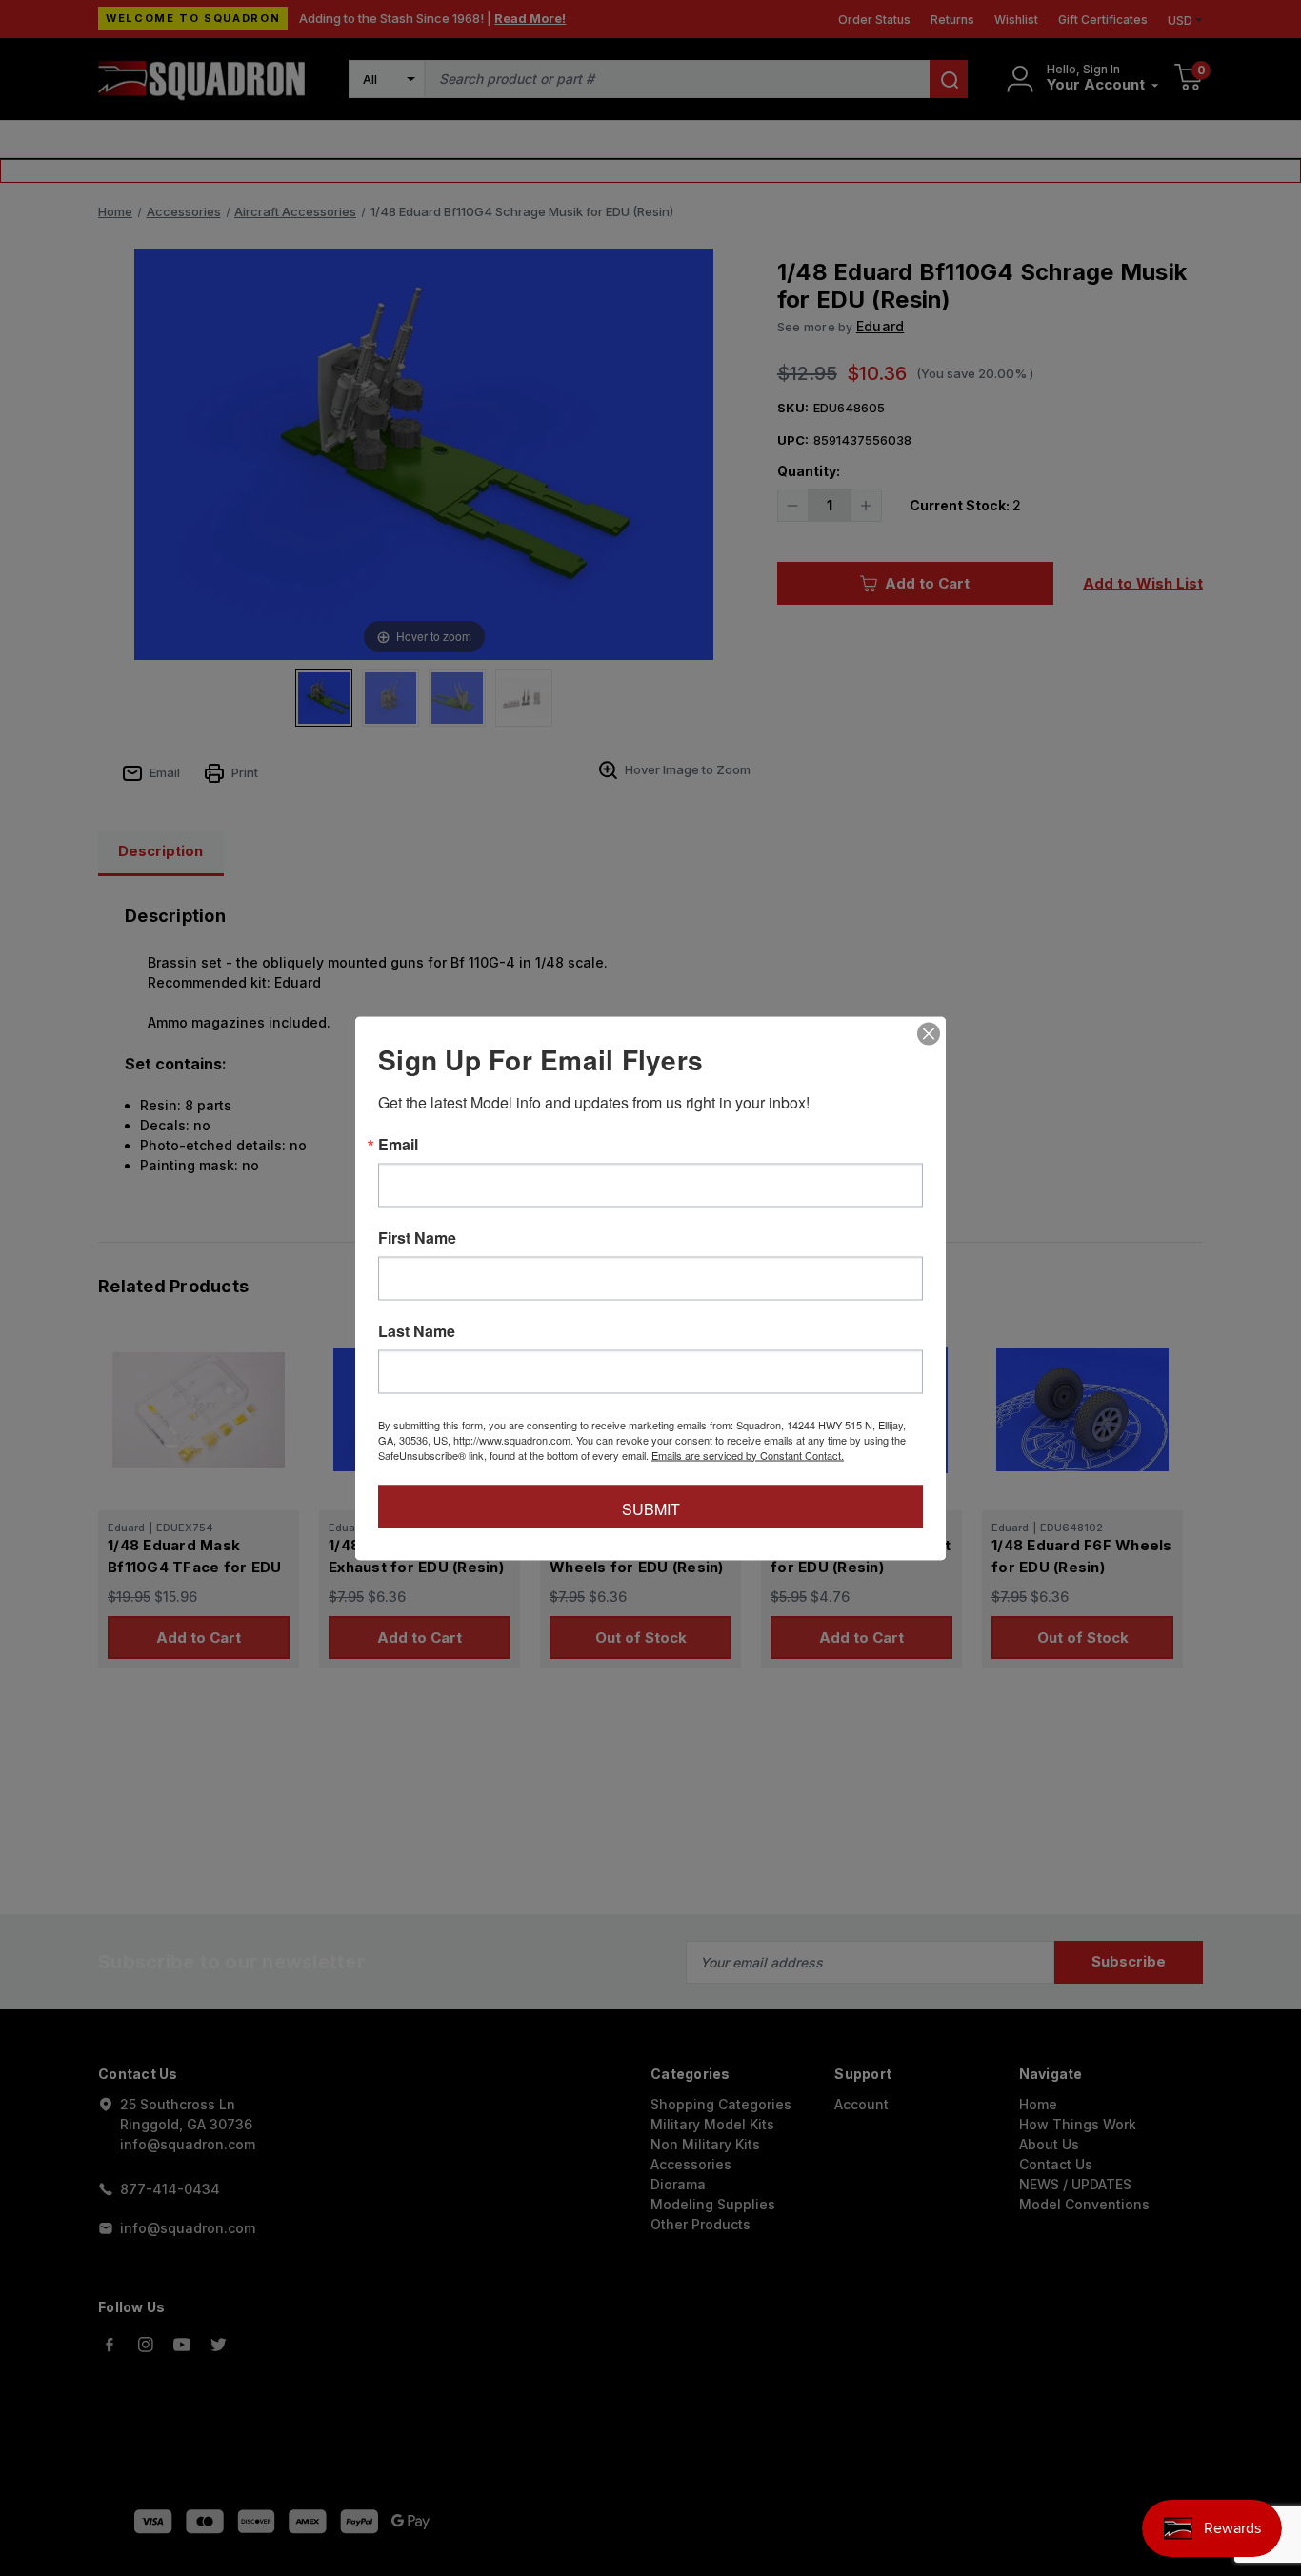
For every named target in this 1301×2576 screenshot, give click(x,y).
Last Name (417, 1330)
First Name (417, 1237)
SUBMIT (651, 1508)
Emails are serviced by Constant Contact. (748, 1454)
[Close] (929, 1033)
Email (398, 1144)
